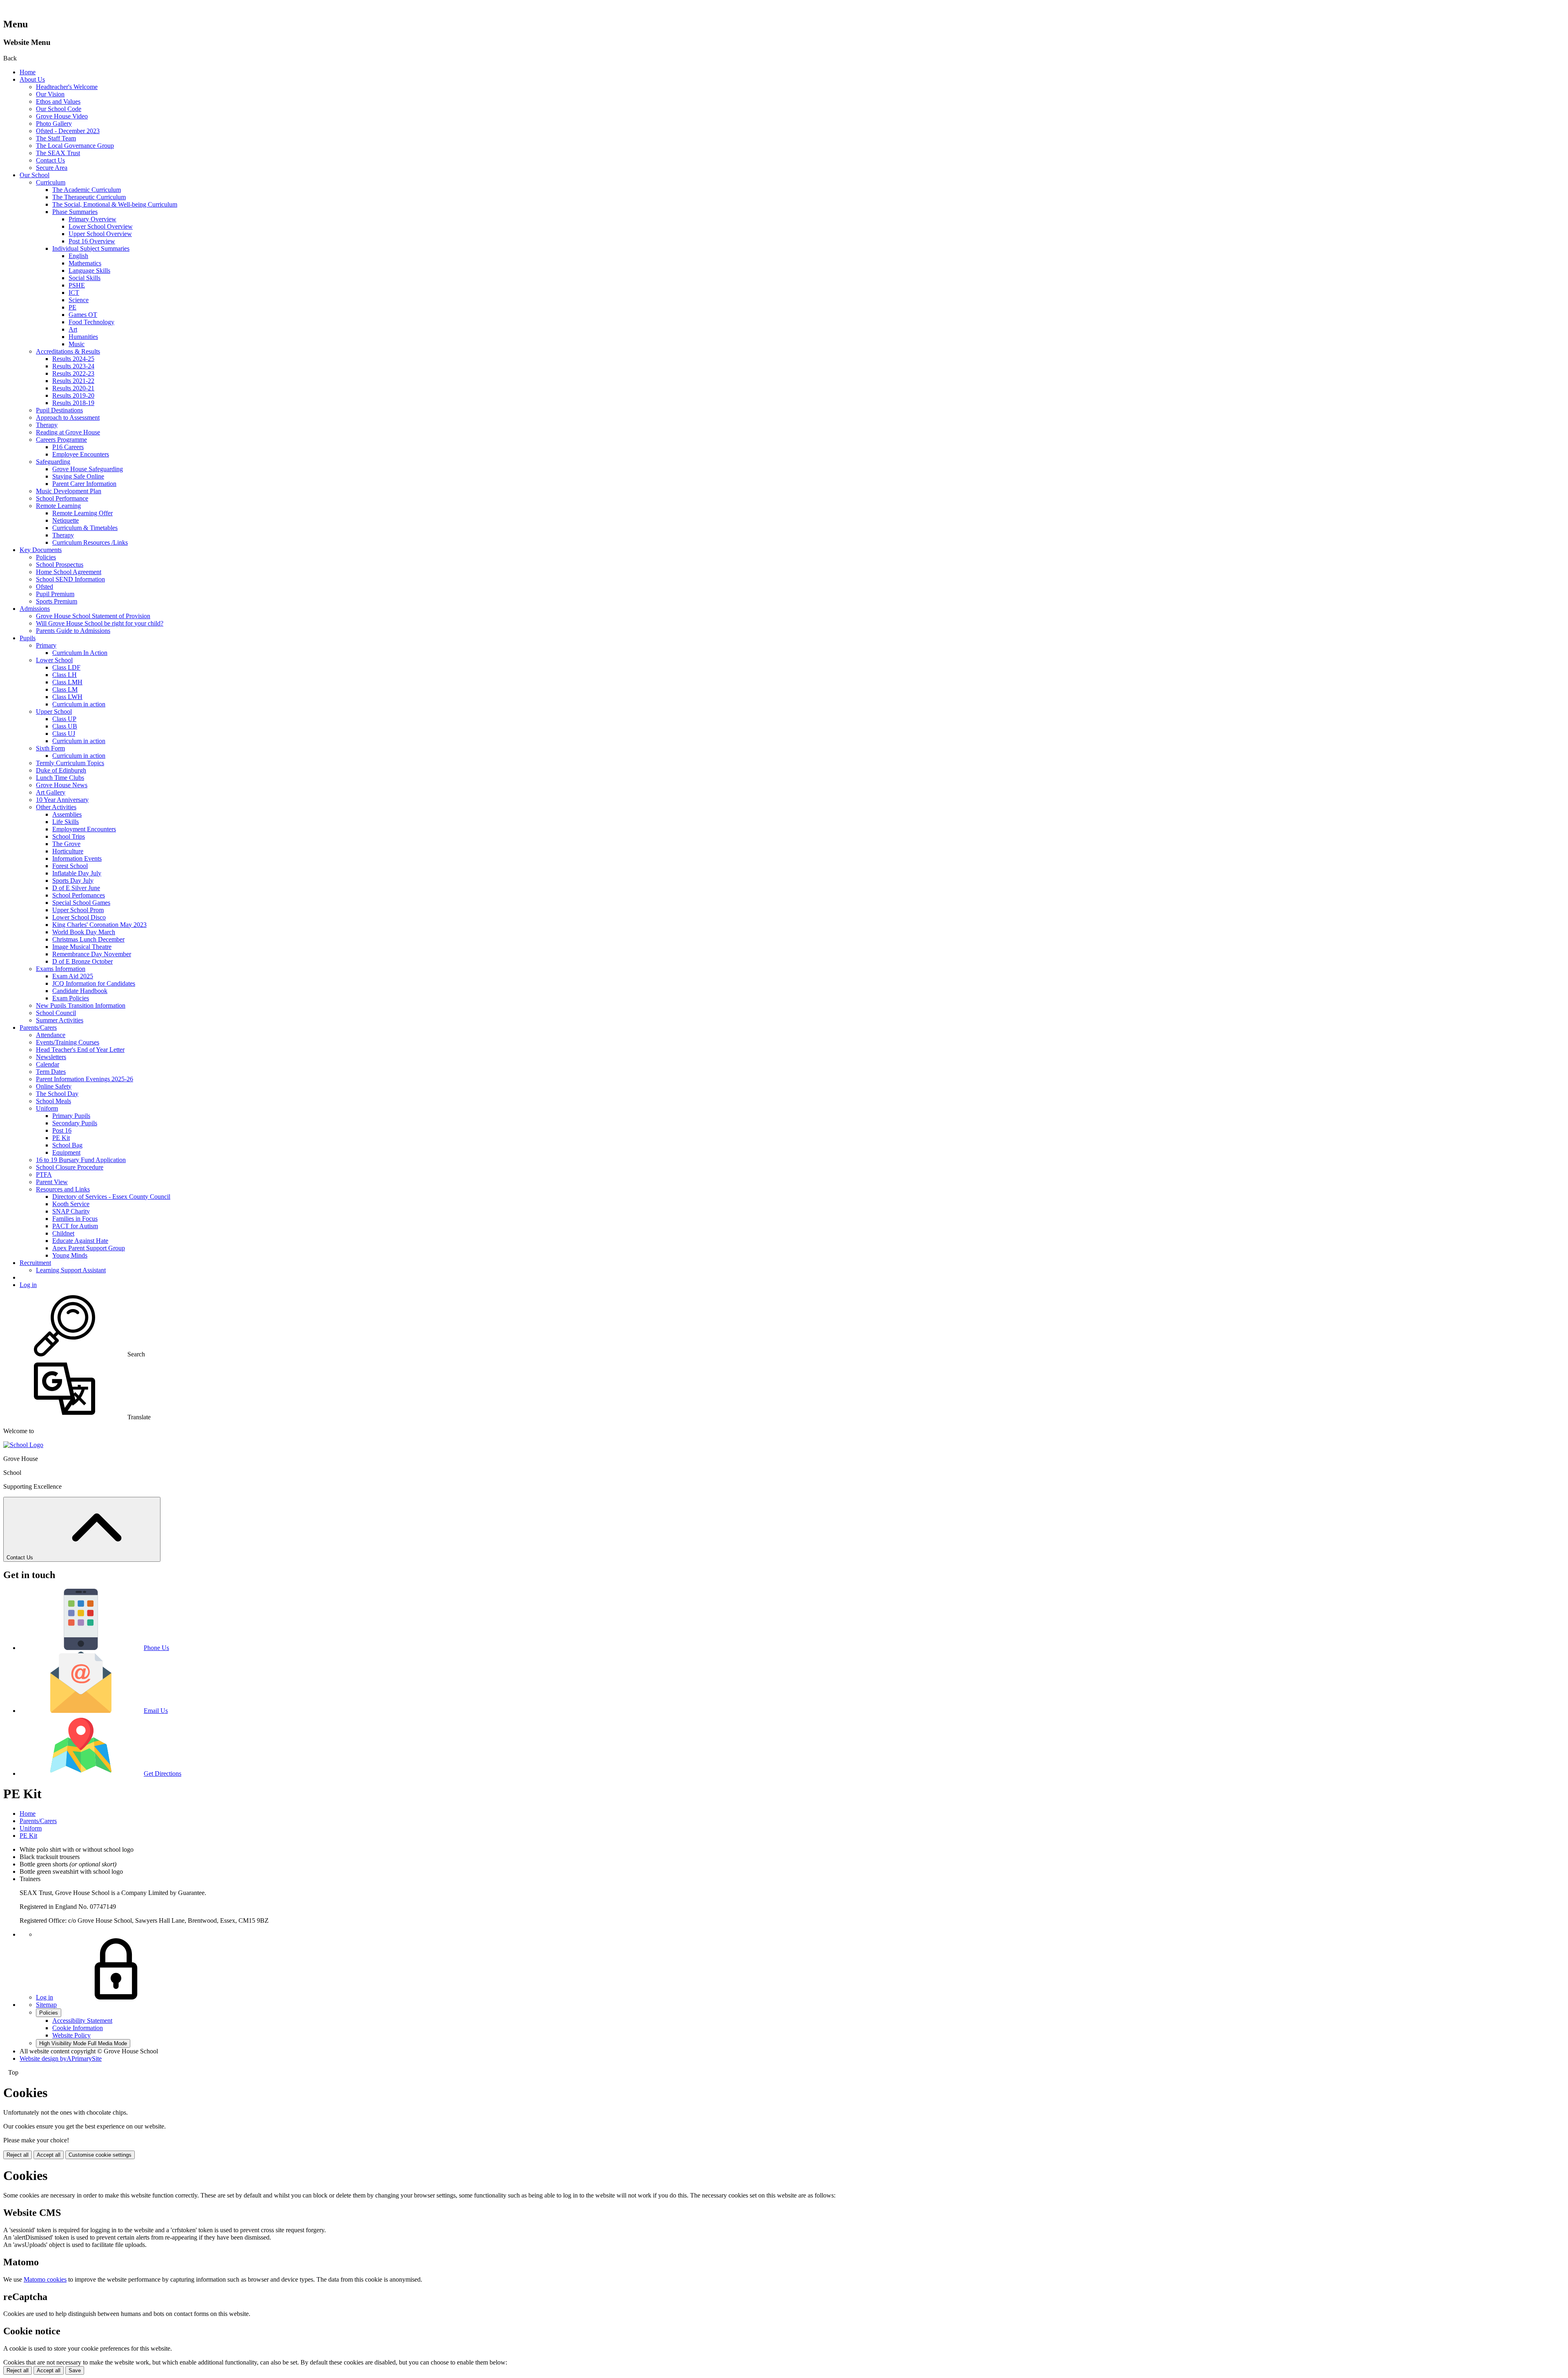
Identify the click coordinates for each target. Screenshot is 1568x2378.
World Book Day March (84, 932)
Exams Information (61, 969)
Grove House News (62, 785)
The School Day (57, 1094)
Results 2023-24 (73, 366)
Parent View (52, 1182)
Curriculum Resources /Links (90, 542)
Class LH (65, 675)
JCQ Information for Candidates (94, 983)
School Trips (69, 836)
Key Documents (41, 550)
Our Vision (50, 94)
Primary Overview (92, 219)
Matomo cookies (45, 2279)
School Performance (62, 498)
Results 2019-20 (73, 395)
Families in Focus (75, 1219)
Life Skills (66, 822)
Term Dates (51, 1072)
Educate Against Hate (80, 1241)
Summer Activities (60, 1020)
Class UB (65, 726)
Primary (46, 645)
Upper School (54, 711)
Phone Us (156, 1648)
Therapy (47, 425)
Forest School (70, 866)
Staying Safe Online (78, 476)
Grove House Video (62, 116)
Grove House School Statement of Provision (93, 616)
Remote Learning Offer (82, 513)
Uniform (47, 1108)
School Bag (67, 1145)
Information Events (77, 858)
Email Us (156, 1711)
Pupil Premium (55, 594)
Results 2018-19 (73, 403)
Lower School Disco (79, 917)
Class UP (64, 719)
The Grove (66, 844)
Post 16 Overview (92, 241)
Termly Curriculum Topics (70, 763)
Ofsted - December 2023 (68, 131)
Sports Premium (57, 601)
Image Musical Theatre (82, 947)
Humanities (83, 337)
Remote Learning (58, 506)
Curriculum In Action (80, 653)
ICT (74, 293)
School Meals (53, 1101)
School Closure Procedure (70, 1167)
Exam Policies (71, 998)
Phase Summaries (75, 212)
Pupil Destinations (59, 410)
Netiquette (66, 520)
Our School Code (59, 109)
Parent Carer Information (84, 484)
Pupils (28, 638)
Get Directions (163, 1773)
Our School (35, 175)
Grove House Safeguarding (88, 469)
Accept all (49, 2155)
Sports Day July (73, 881)
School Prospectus (60, 564)
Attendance (51, 1035)
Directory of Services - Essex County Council (111, 1197)
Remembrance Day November (92, 954)
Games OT (83, 315)
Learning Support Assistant (71, 1270)
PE (72, 307)
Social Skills (85, 278)
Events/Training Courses (68, 1042)
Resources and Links (63, 1189)
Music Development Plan (69, 491)
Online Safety (54, 1086)
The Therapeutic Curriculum (89, 197)
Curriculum (51, 182)
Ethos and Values (58, 101)
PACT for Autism (75, 1226)
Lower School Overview (101, 226)
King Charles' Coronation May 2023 (99, 925)
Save (75, 2370)
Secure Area (52, 168)
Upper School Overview (100, 234)
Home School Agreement (69, 572)
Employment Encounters (84, 829)
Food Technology (91, 322)
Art (73, 329)
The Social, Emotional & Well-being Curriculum (115, 204)
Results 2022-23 (73, 373)
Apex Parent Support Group (89, 1248)
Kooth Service (71, 1204)
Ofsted (45, 587)
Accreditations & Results (68, 351)
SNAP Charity (71, 1211)
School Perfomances (79, 895)
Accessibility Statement (82, 2021)
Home (28, 72)
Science (79, 300)
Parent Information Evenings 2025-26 (85, 1079)
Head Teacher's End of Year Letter (80, 1050)
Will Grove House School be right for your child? (100, 623)
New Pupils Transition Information (81, 1005)
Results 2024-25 (73, 359)
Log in (28, 1285)
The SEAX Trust (58, 153)
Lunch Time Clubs (60, 778)
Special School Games (81, 903)
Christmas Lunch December (88, 939)
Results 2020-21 (73, 388)
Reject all (18, 2155)
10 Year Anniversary (62, 800)
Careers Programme (61, 440)
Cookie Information (78, 2028)
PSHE (77, 285)
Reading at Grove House (68, 432)
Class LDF (66, 667)
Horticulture (68, 851)
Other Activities (56, 807)
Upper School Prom (78, 910)
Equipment (66, 1152)
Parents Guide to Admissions (73, 631)
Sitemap (46, 2005)
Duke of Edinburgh (61, 770)
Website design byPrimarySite (61, 2058)
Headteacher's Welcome (67, 87)
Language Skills (89, 271)
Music (77, 344)
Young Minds (70, 1255)
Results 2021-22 (73, 381)
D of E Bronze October (82, 961)
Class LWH (67, 697)
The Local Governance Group (75, 146)
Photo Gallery (54, 124)
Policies (46, 557)
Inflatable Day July (77, 873)
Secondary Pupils (75, 1123)
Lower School (54, 660)
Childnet (63, 1233)
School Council (56, 1013)
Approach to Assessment (68, 417)
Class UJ (64, 734)
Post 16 (62, 1130)
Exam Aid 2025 (73, 976)
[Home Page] (23, 1445)
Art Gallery (51, 792)
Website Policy (71, 2035)
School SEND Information (70, 579)
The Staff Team (56, 138)
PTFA (44, 1175)
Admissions (35, 609)
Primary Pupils (71, 1116)
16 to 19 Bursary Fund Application (81, 1160)
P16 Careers (68, 447)
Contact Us (50, 160)
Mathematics (85, 263)
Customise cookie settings (100, 2155)
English (78, 256)
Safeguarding (53, 462)
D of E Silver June (76, 888)
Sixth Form (50, 748)
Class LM (65, 689)
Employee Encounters (81, 454)
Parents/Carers (38, 1028)
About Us (32, 79)
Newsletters (51, 1057)
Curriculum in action (79, 704)
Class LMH (67, 682)
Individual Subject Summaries (91, 248)
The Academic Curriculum (87, 190)
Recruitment (35, 1263)
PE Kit (61, 1138)
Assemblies (67, 814)
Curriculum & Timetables (85, 528)
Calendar (48, 1064)
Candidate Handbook (80, 991)
